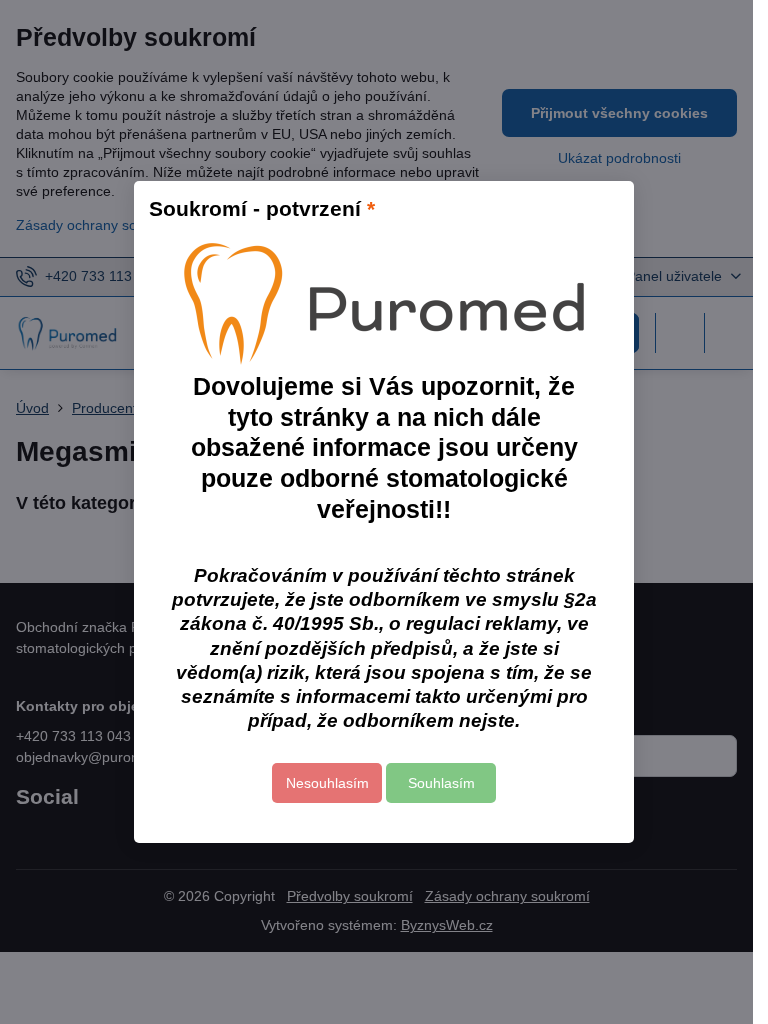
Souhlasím (441, 783)
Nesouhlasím (327, 783)
